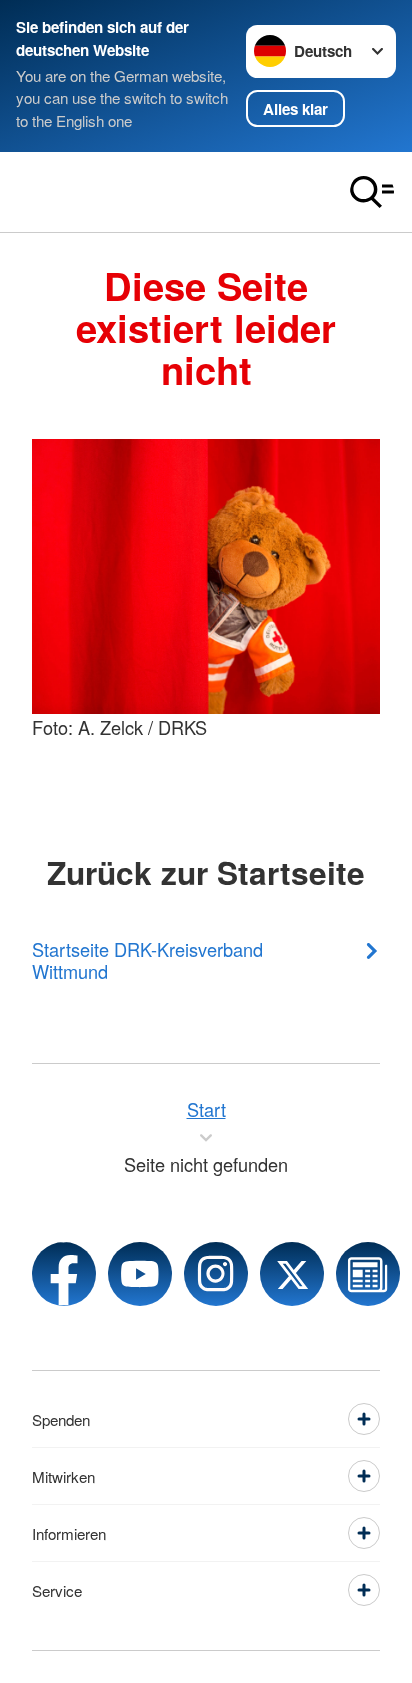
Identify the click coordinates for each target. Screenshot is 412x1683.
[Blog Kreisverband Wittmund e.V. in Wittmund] (368, 1274)
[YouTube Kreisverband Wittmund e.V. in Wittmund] (140, 1274)
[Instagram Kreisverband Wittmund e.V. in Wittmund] (216, 1274)
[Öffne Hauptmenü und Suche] (372, 192)
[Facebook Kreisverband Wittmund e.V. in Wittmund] (64, 1274)
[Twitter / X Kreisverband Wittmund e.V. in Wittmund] (292, 1274)
